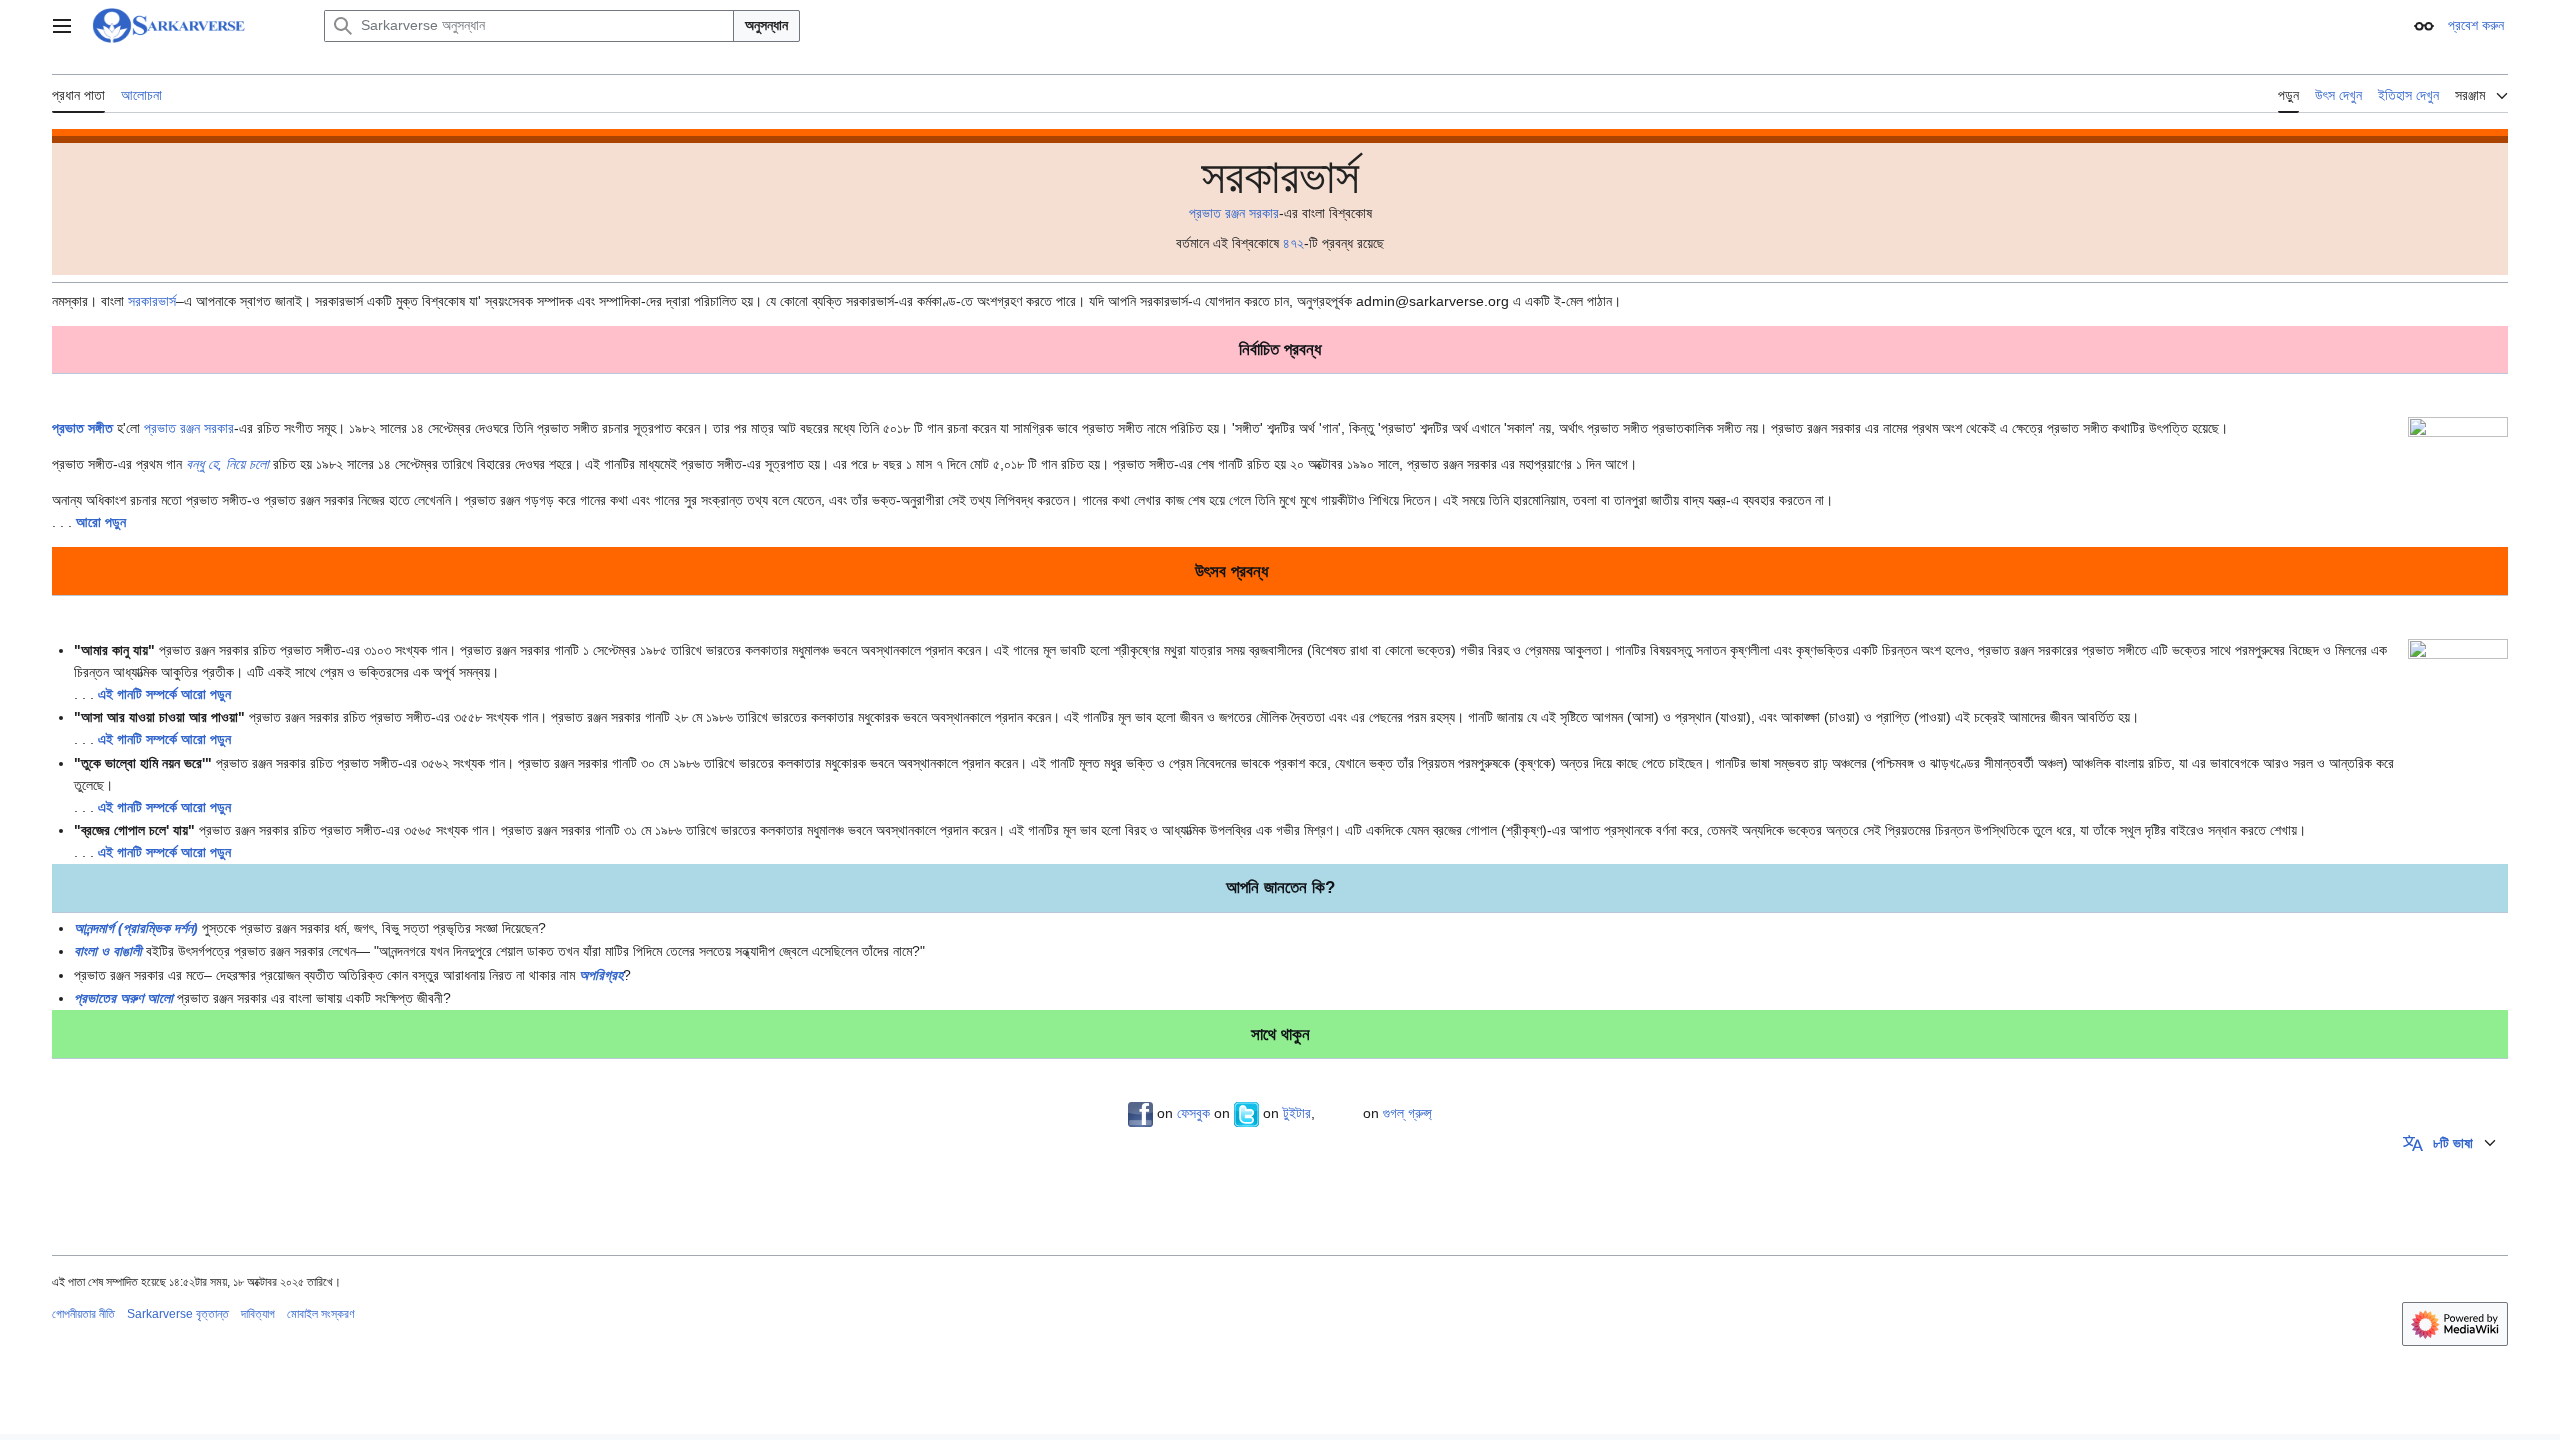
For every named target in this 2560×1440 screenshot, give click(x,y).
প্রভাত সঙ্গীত (82, 428)
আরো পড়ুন (101, 522)
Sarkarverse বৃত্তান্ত (178, 1314)
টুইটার (1297, 1113)
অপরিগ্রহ (601, 975)
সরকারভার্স (152, 301)
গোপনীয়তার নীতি (83, 1314)
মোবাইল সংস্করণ (321, 1314)
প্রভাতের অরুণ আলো (123, 998)
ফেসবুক (1193, 1113)
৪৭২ (1293, 243)
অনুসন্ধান (766, 25)
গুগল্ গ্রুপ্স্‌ (1407, 1113)
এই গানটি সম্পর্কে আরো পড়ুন (164, 694)
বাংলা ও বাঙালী (108, 951)
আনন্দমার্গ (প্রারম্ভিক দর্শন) (136, 928)
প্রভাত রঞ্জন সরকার (1234, 213)
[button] (62, 26)
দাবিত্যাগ (258, 1314)
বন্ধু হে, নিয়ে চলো (227, 464)
